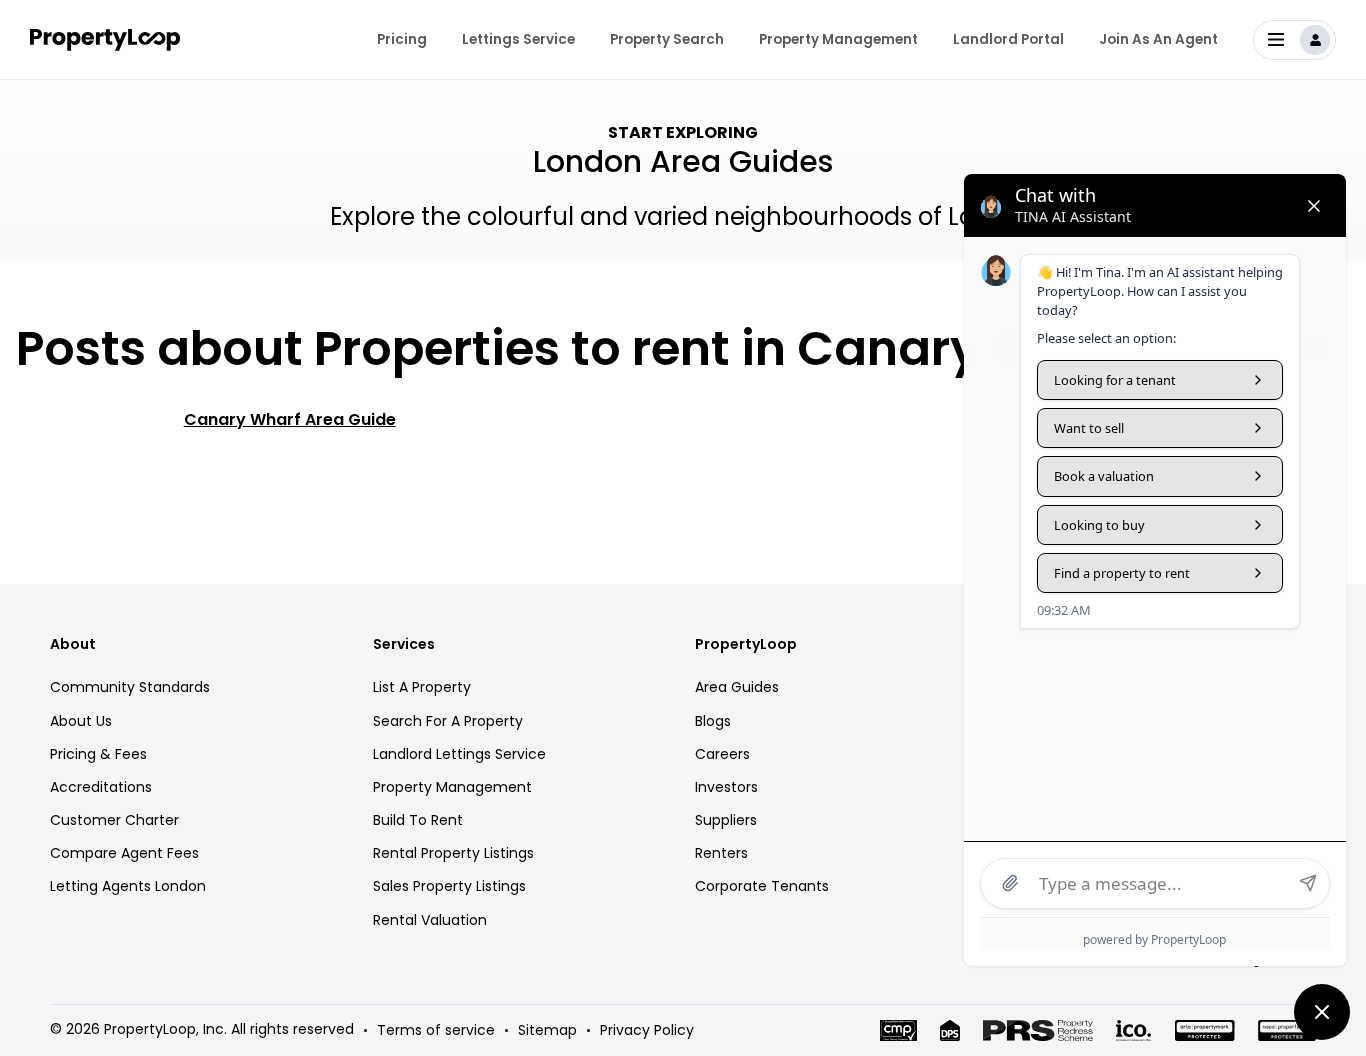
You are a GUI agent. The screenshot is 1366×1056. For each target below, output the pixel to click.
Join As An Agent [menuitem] (1158, 39)
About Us (81, 721)
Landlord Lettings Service (459, 754)
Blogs (713, 721)
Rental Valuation (430, 920)
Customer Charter (114, 820)
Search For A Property (448, 721)
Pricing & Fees (98, 754)
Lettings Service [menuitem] (518, 39)
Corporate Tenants (762, 886)
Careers (722, 754)
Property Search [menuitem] (667, 39)
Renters (721, 853)
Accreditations (101, 787)
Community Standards (130, 687)
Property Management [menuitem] (838, 39)
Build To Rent (418, 820)
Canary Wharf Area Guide (290, 420)
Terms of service (436, 1030)
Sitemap (547, 1030)
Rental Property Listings (453, 853)
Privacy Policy (647, 1030)
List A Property (422, 687)
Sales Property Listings (449, 886)
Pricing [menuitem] (402, 39)
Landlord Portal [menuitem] (1008, 39)
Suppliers (726, 820)
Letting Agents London (128, 886)
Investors (726, 787)
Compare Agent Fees (124, 853)
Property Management (452, 787)
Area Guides (737, 687)
